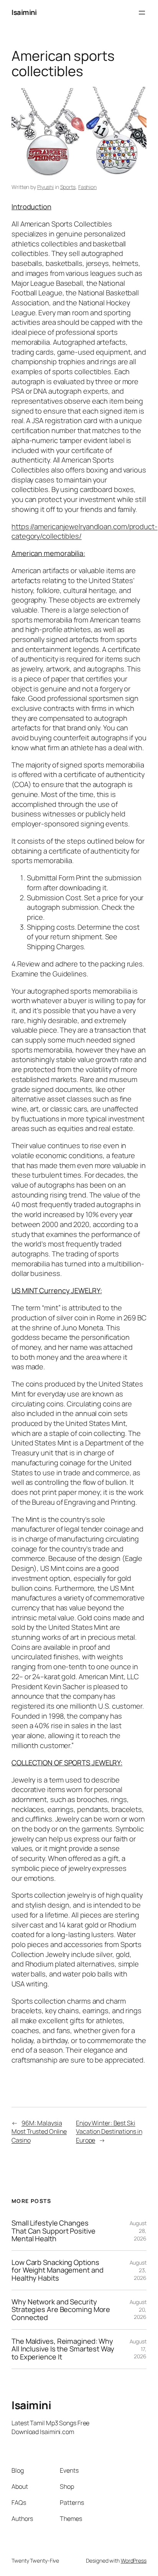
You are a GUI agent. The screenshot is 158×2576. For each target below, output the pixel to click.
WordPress (134, 2561)
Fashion (87, 187)
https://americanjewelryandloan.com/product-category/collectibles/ (85, 531)
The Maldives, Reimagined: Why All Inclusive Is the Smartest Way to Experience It (63, 2349)
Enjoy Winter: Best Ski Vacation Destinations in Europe (109, 2132)
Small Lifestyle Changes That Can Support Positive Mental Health (53, 2231)
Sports (68, 187)
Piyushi (45, 187)
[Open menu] (142, 13)
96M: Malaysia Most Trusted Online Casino (39, 2132)
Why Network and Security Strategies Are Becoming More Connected (61, 2310)
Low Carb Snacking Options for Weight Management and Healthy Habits (58, 2270)
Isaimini (24, 12)
